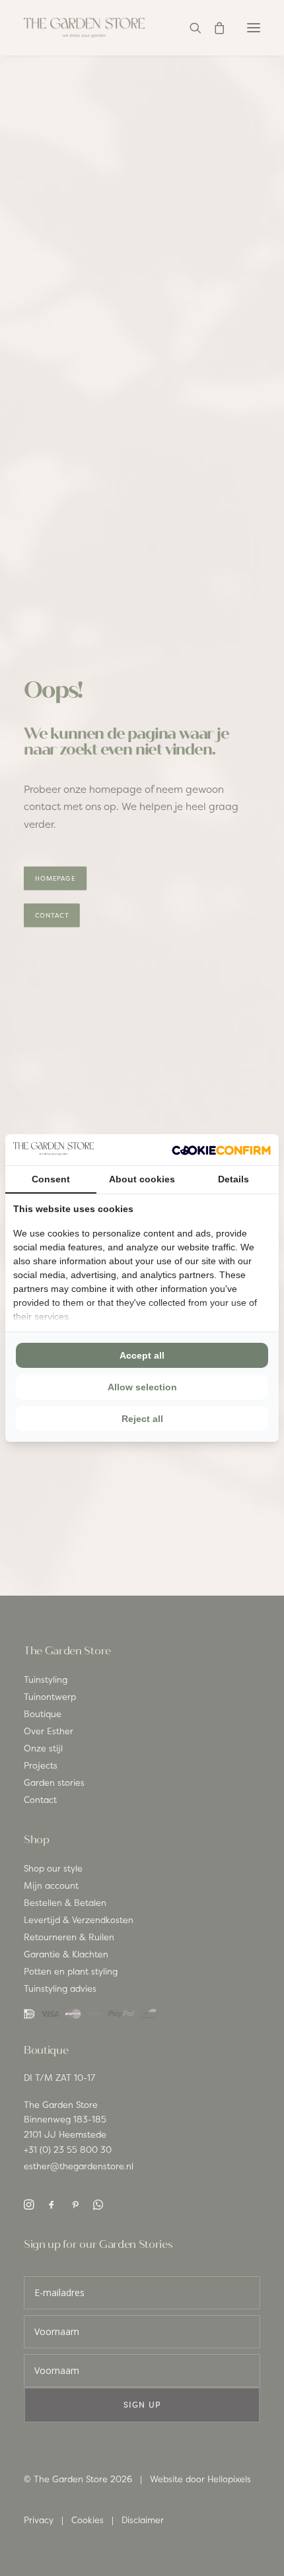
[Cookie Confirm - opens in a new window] (221, 1150)
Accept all (142, 1355)
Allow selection (142, 1387)
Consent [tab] (51, 1179)
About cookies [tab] (142, 1179)
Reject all (142, 1419)
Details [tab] (233, 1179)
